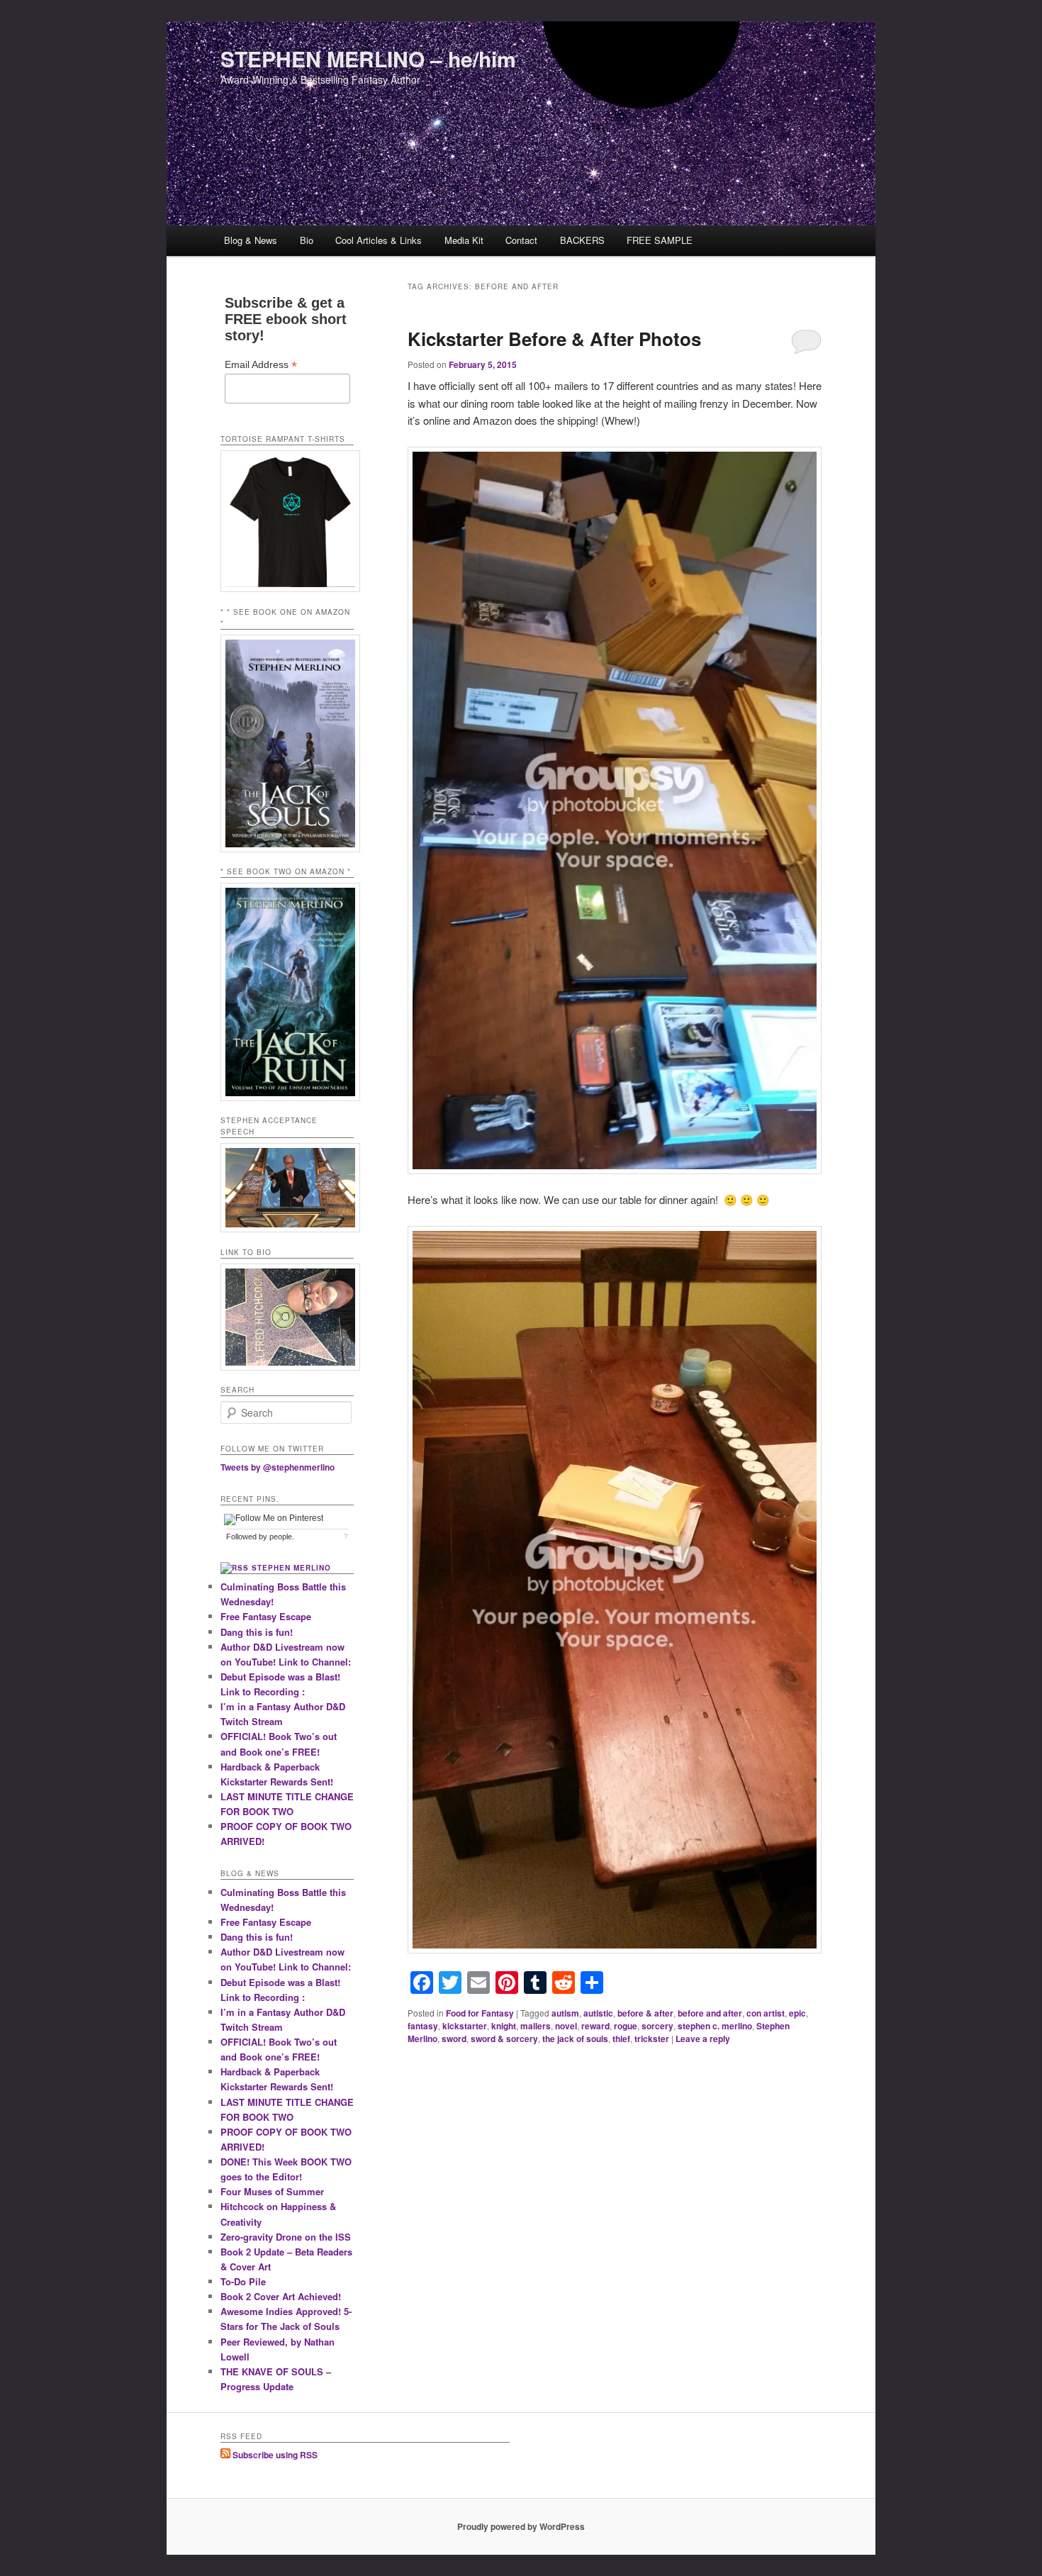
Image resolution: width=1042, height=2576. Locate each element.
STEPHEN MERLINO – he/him (368, 58)
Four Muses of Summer (272, 2191)
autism (565, 2013)
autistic (598, 2013)
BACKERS (582, 240)
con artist (766, 2013)
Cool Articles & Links (379, 240)
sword (454, 2039)
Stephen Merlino (291, 1568)
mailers (536, 2026)
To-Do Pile (243, 2281)
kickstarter (465, 2026)
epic (797, 2013)
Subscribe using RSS (274, 2455)
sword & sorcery (504, 2039)
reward (595, 2026)
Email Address (261, 365)
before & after (645, 2013)
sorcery (657, 2026)
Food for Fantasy (480, 2013)
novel (566, 2026)
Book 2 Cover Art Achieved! (281, 2296)
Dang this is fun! (257, 1632)
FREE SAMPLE (660, 240)
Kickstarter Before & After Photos (554, 339)
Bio (307, 240)
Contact (521, 240)
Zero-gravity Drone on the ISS (286, 2237)
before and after (710, 2013)
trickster (652, 2039)
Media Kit (464, 240)
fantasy (423, 2026)
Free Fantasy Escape (266, 1616)
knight (504, 2026)
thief (621, 2039)
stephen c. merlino (715, 2026)
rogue (626, 2026)
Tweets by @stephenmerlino (278, 1467)
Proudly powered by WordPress (521, 2526)
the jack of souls (575, 2039)
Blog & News (251, 240)
